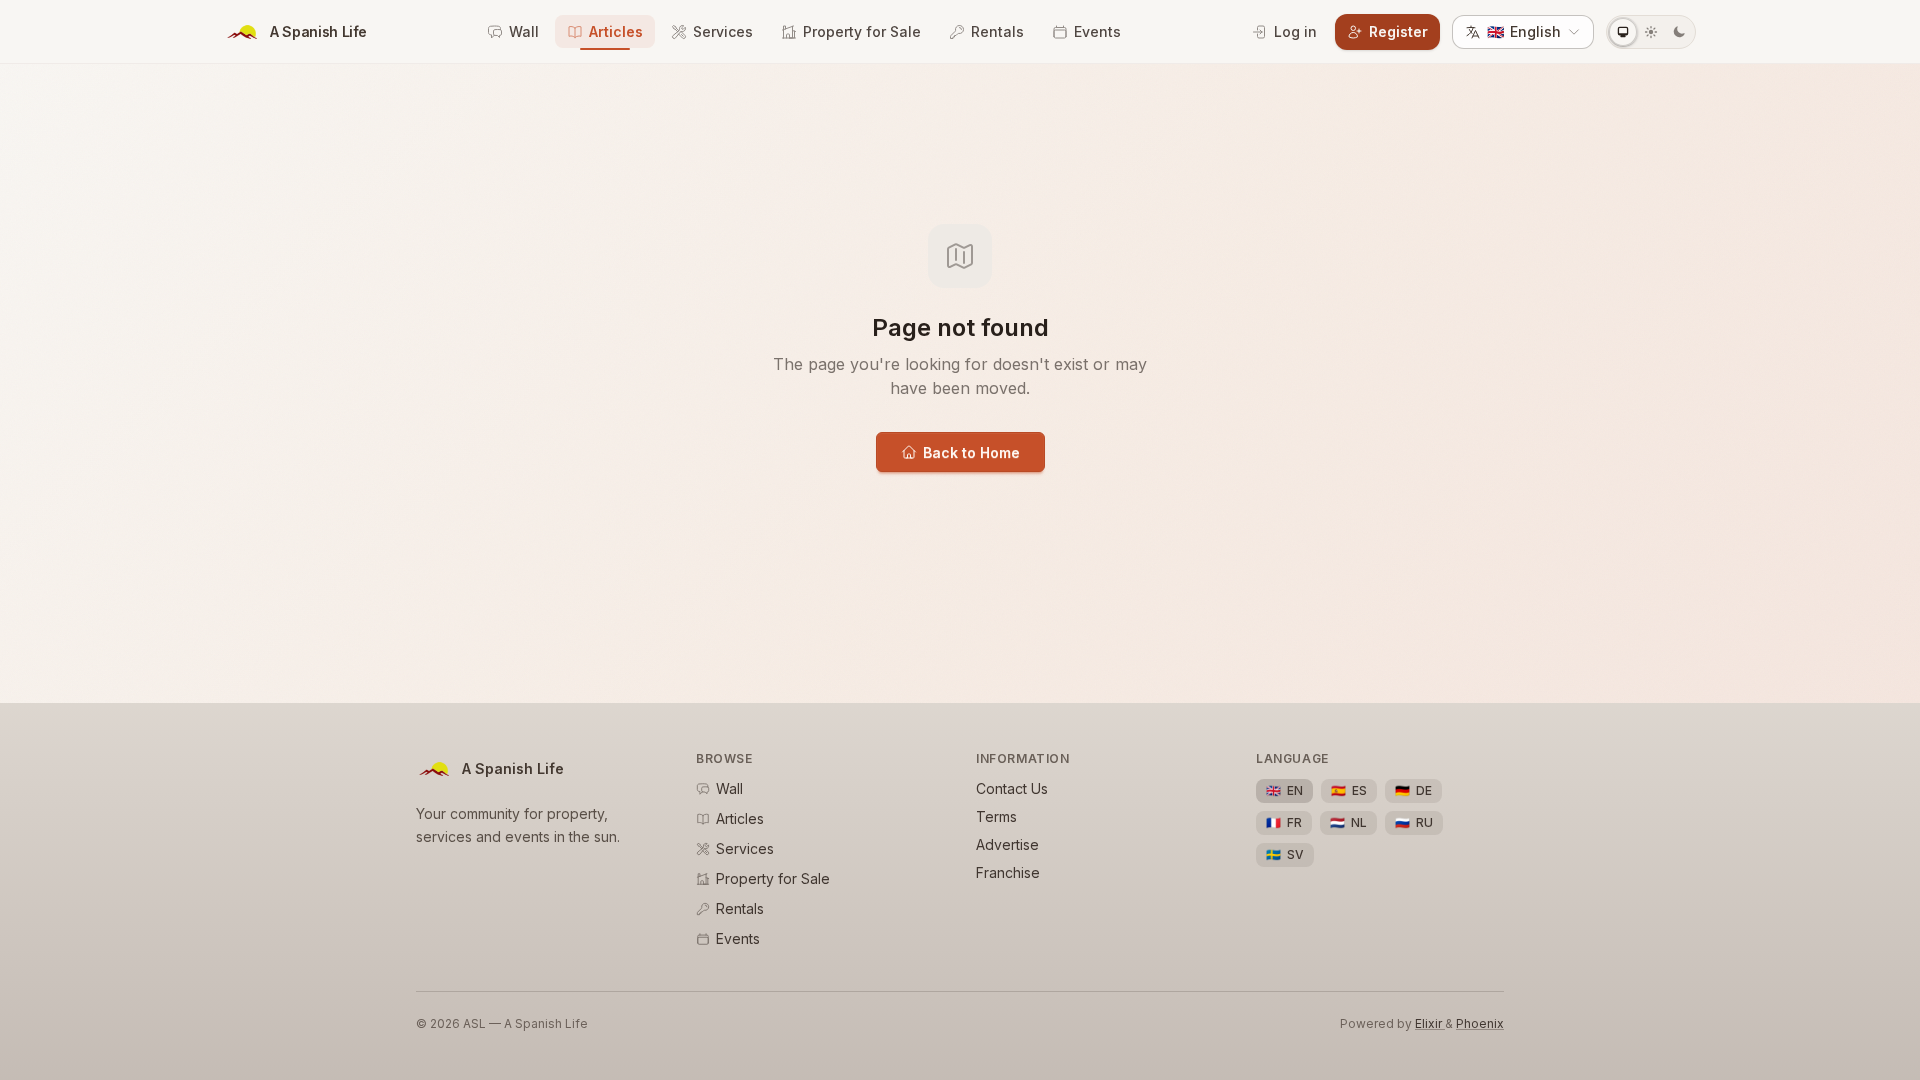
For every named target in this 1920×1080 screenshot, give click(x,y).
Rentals (997, 31)
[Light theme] (1651, 32)
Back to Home (971, 452)
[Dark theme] (1679, 32)
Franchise (1008, 872)
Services (723, 31)
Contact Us (1012, 788)
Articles (616, 31)
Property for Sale (862, 31)
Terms (996, 816)
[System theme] (1623, 32)
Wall (524, 31)
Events (1097, 31)
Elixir (1430, 1023)
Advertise (1007, 844)
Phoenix (1480, 1023)
